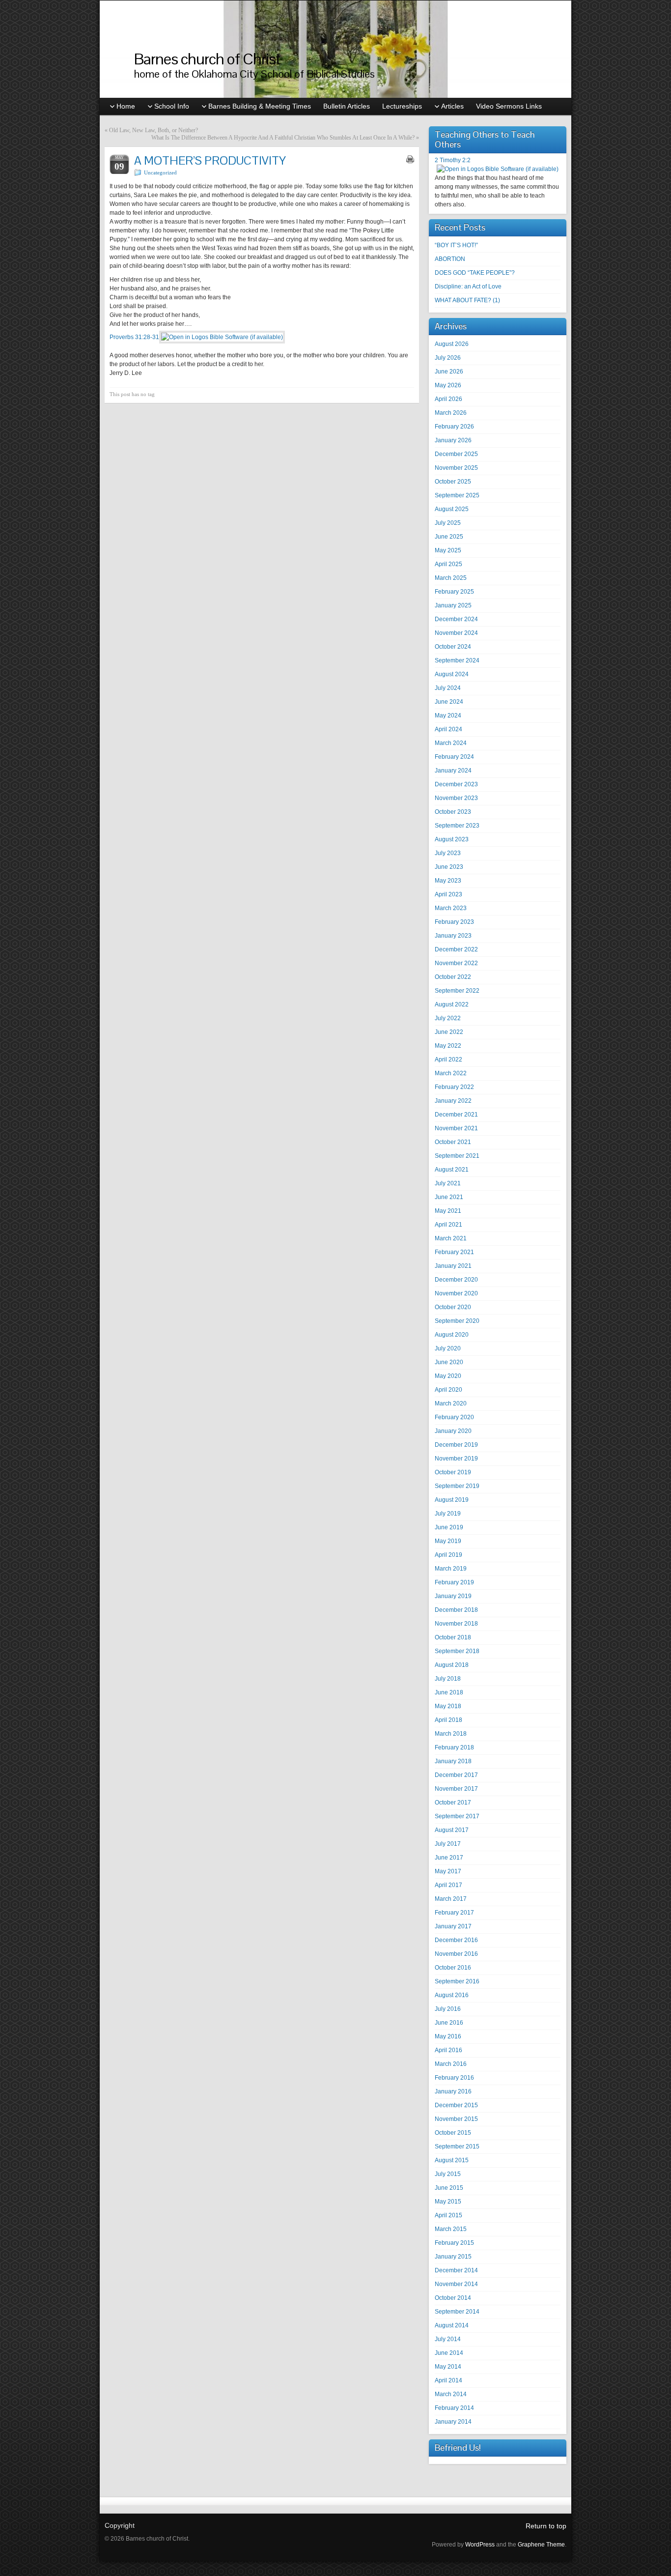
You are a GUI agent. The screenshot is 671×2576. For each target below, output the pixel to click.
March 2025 (451, 578)
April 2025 (448, 564)
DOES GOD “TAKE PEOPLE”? (475, 273)
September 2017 (457, 1816)
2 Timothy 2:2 (453, 160)
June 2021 (449, 1197)
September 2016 (457, 1981)
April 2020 (448, 1390)
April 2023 (448, 894)
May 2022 (448, 1046)
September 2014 (457, 2312)
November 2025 (456, 468)
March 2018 (451, 1734)
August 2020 (452, 1335)
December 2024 (456, 619)
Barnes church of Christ (207, 59)
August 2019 (452, 1500)
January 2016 (453, 2091)
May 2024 (448, 716)
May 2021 (448, 1211)
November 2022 (456, 963)
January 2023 (453, 936)
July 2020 (448, 1348)
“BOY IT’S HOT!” (456, 245)
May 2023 (448, 881)
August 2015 (452, 2160)
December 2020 (456, 1280)
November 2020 (456, 1293)
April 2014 (448, 2380)
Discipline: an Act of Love (468, 286)
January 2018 (453, 1761)
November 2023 (456, 798)
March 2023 (451, 908)
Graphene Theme (541, 2545)
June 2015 (449, 2188)
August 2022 (452, 1004)
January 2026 (453, 440)
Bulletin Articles (347, 106)
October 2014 (453, 2298)
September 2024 (457, 660)
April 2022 (448, 1059)
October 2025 (453, 482)
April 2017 (448, 1885)
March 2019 (451, 1569)
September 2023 (457, 826)
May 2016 (448, 2036)
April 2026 (448, 399)
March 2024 (451, 743)
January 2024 (453, 771)
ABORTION (450, 259)
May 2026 (448, 385)
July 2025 (448, 523)
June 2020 (449, 1362)
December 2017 (456, 1775)
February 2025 (454, 592)
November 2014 (456, 2284)
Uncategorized (160, 172)
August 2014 (452, 2325)
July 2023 (448, 853)
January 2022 (453, 1101)
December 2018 (456, 1610)
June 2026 (449, 372)
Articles (452, 106)
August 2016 (452, 1995)
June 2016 (449, 2023)
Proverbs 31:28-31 (134, 337)
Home (126, 106)
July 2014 (448, 2339)
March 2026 (451, 413)
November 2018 (456, 1624)
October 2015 (453, 2133)
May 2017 (448, 1871)
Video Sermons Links (509, 106)
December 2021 (456, 1115)
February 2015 (454, 2243)
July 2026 (448, 358)
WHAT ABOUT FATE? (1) (467, 300)
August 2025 (452, 509)
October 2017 (453, 1803)
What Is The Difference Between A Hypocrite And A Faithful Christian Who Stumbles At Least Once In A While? (283, 138)
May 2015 (448, 2202)
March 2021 (451, 1238)
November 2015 (456, 2119)
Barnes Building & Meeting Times (260, 106)
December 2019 (456, 1445)
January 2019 (453, 1596)
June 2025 (449, 537)
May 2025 (448, 550)
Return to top (546, 2526)
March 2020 (451, 1403)
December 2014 (456, 2270)
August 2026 (452, 344)
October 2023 (453, 812)
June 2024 (449, 702)
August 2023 (452, 839)
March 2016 (451, 2064)
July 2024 (448, 688)
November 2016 (456, 1954)
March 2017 (451, 1899)
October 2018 (453, 1637)
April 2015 (448, 2215)
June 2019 (449, 1527)
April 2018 (448, 1720)
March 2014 (451, 2394)
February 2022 (454, 1087)
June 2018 (449, 1692)
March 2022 (451, 1073)
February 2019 (454, 1582)
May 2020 (448, 1376)
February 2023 (454, 922)
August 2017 (452, 1830)
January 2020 (453, 1431)
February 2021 (454, 1252)
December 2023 (456, 784)
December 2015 (456, 2105)
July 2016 (448, 2009)
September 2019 (457, 1486)
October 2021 (453, 1142)
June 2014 (449, 2353)
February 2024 (454, 757)
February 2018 (454, 1747)
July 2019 (448, 1514)
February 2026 (454, 427)
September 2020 (457, 1321)
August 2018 (452, 1665)
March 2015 (451, 2229)
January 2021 (453, 1266)
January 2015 (453, 2257)
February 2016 (454, 2078)
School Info (172, 106)
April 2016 (448, 2050)
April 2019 (448, 1555)
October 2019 (453, 1472)
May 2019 (448, 1541)
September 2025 (457, 495)
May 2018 (448, 1706)
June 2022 (449, 1032)
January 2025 (453, 605)
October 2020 (453, 1307)
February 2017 (454, 1913)
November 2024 (456, 633)
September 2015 (457, 2147)
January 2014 (453, 2422)
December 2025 (456, 454)
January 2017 (453, 1926)
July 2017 (448, 1844)
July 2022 (448, 1018)
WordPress (480, 2545)
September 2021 (457, 1156)
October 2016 (453, 1968)
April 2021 (448, 1225)
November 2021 (456, 1128)
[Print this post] (410, 159)
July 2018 (448, 1679)
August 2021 (452, 1170)
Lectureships (402, 106)
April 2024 (448, 729)
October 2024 (453, 647)
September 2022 (457, 991)
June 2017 (449, 1858)
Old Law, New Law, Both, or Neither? (154, 130)
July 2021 (448, 1183)
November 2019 (456, 1459)
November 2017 (456, 1789)
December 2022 (456, 949)
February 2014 (454, 2408)
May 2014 (448, 2367)
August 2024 (452, 674)
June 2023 (449, 867)
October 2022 (453, 977)
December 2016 (456, 1940)
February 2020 (454, 1417)
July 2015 (448, 2174)
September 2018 (457, 1651)
